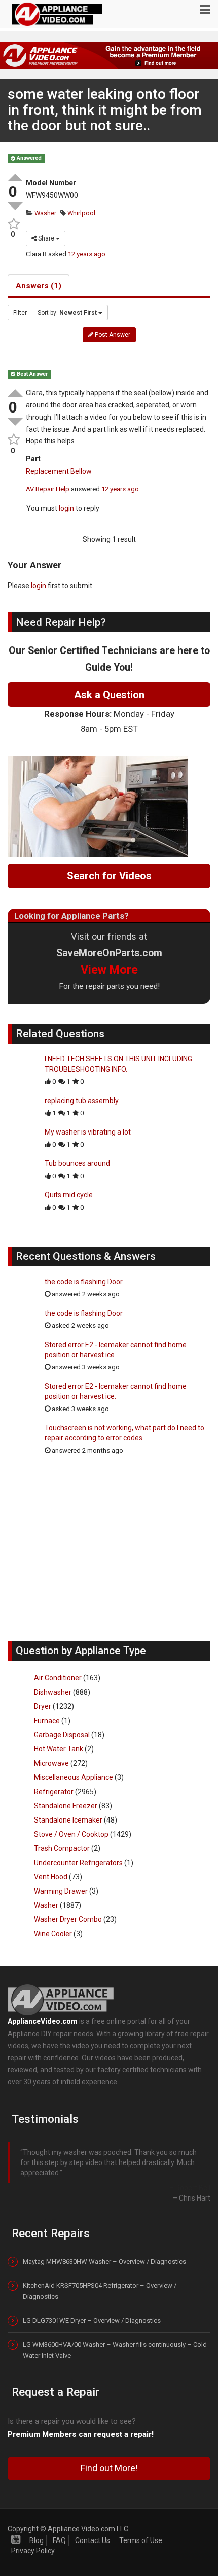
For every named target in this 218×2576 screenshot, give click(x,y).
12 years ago (87, 254)
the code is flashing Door (84, 1282)
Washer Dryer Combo (68, 1919)
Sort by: (67, 313)
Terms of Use (141, 2530)
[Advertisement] (109, 1553)
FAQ (59, 2530)
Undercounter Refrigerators (78, 1863)
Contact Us (93, 2530)
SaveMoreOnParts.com (109, 953)
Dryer (43, 1706)
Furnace (47, 1721)
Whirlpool (81, 213)
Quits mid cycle (69, 1195)
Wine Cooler (53, 1934)
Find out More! (109, 2458)
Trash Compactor (62, 1848)
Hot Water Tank (59, 1749)
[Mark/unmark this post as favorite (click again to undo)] (13, 224)
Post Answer (112, 335)
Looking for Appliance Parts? (71, 916)
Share (46, 238)
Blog (37, 2530)
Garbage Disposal (62, 1735)
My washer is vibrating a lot (88, 1132)
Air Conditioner (58, 1678)
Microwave (51, 1763)
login (66, 508)
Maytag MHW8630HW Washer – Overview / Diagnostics (104, 2252)
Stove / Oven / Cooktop (71, 1834)
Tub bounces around (77, 1163)
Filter (20, 313)
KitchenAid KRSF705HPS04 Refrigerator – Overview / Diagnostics (100, 2281)
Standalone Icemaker (68, 1820)
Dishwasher (53, 1692)
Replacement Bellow (59, 471)
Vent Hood (51, 1877)
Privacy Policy (33, 2540)
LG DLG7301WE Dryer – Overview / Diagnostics (92, 2311)
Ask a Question (109, 695)
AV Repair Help (48, 489)
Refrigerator (54, 1792)
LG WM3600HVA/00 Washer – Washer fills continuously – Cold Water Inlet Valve (115, 2340)
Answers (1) (39, 286)
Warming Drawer (61, 1891)
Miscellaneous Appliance (74, 1777)
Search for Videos (109, 876)
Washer (45, 213)
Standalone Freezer (66, 1806)
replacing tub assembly (82, 1101)
